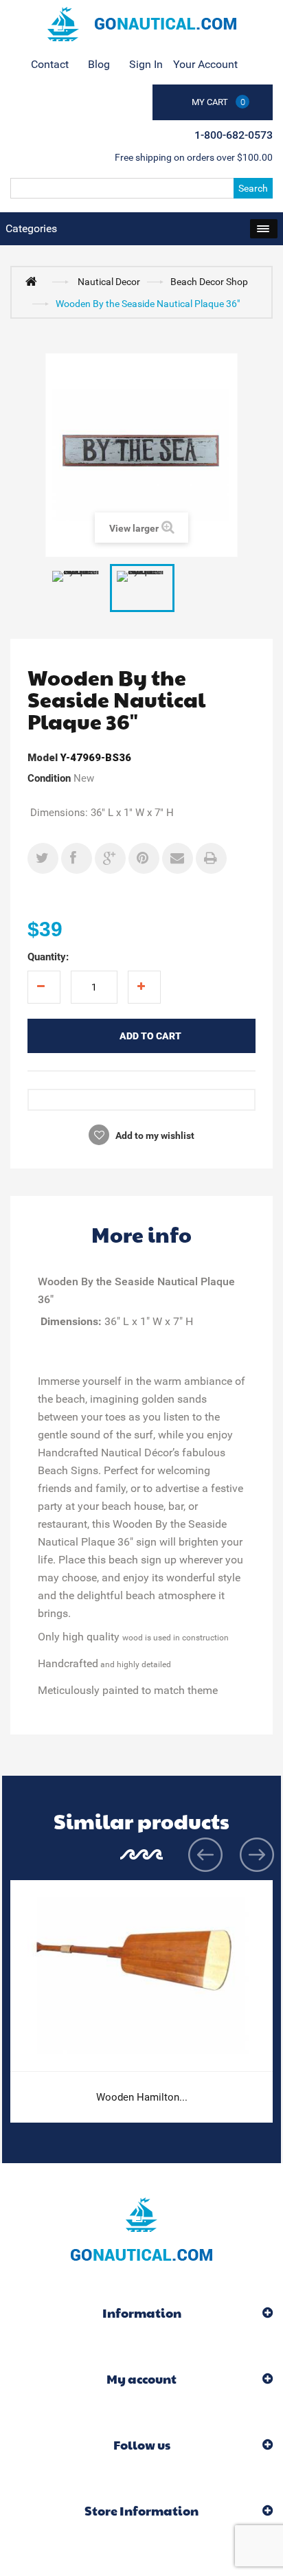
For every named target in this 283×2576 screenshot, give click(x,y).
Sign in (146, 64)
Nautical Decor (109, 282)
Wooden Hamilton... (142, 2097)
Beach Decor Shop (209, 282)
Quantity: (48, 957)
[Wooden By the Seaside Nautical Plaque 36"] (78, 588)
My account (141, 2379)
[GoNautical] (141, 24)
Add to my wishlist (154, 1136)
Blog (99, 64)
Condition (49, 778)
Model (43, 758)
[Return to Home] (34, 281)
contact (50, 64)
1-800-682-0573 (234, 135)
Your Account (205, 64)
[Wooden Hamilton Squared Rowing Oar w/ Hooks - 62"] (141, 1976)
